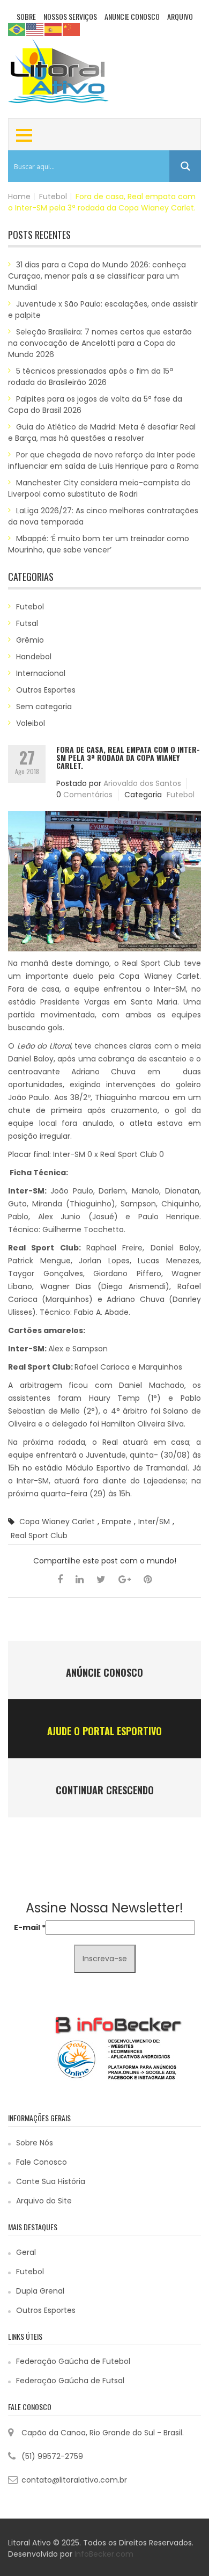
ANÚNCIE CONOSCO (104, 1672)
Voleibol (31, 723)
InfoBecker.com (104, 2554)
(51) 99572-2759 (52, 2456)
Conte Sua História (51, 2181)
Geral (26, 2252)
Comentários (88, 795)
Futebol (53, 197)
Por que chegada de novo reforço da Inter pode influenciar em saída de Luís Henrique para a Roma (103, 460)
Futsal (27, 623)
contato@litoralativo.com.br (74, 2480)
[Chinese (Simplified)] (72, 29)
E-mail (30, 1927)
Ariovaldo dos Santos (142, 783)
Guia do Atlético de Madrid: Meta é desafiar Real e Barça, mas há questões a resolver (102, 432)
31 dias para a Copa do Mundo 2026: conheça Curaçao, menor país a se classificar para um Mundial (97, 276)
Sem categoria (44, 707)
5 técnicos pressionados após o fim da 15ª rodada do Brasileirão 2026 (91, 377)
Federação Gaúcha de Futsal (70, 2381)
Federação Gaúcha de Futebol (73, 2361)
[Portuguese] (17, 29)
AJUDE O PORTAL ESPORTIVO (104, 1731)
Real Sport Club (39, 1536)
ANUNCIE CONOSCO (132, 16)
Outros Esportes (46, 690)
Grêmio (30, 640)
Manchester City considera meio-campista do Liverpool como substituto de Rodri (99, 488)
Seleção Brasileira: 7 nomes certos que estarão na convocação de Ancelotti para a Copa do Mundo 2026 (100, 343)
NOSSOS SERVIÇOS (70, 16)
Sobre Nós (35, 2143)
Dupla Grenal (40, 2291)
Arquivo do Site (44, 2201)
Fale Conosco (42, 2162)
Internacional (41, 673)
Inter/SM (154, 1522)
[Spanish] (54, 29)
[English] (35, 29)
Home (19, 197)
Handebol (34, 657)
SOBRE (26, 16)
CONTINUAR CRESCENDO (105, 1790)
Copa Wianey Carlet (57, 1522)
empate (117, 1522)
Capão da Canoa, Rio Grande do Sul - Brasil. (103, 2433)
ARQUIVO (180, 16)
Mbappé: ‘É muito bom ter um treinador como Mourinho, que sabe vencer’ (99, 544)
